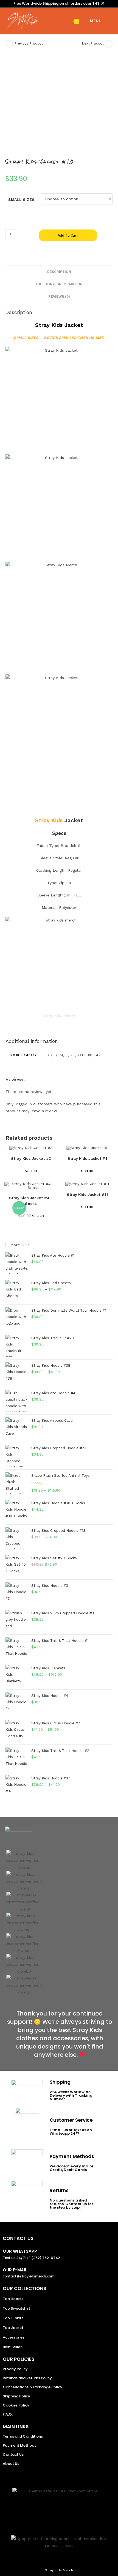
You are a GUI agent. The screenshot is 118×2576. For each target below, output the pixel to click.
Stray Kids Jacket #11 (87, 1194)
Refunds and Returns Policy (27, 2378)
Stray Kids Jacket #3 (31, 1158)
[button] (12, 1923)
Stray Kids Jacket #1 (87, 1158)
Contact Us (13, 2455)
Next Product (93, 43)
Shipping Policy (16, 2396)
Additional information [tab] (59, 284)
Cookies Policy (16, 2405)
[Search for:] (106, 21)
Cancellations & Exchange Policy (33, 2387)
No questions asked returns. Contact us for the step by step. (71, 2204)
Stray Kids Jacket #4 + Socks (31, 1201)
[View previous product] (9, 44)
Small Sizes (21, 199)
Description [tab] (59, 272)
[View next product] (109, 44)
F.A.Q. (8, 2414)
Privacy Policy (15, 2369)
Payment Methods (19, 2445)
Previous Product (29, 43)
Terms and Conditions (23, 2436)
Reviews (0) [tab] (59, 296)
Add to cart (68, 235)
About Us (11, 2464)
